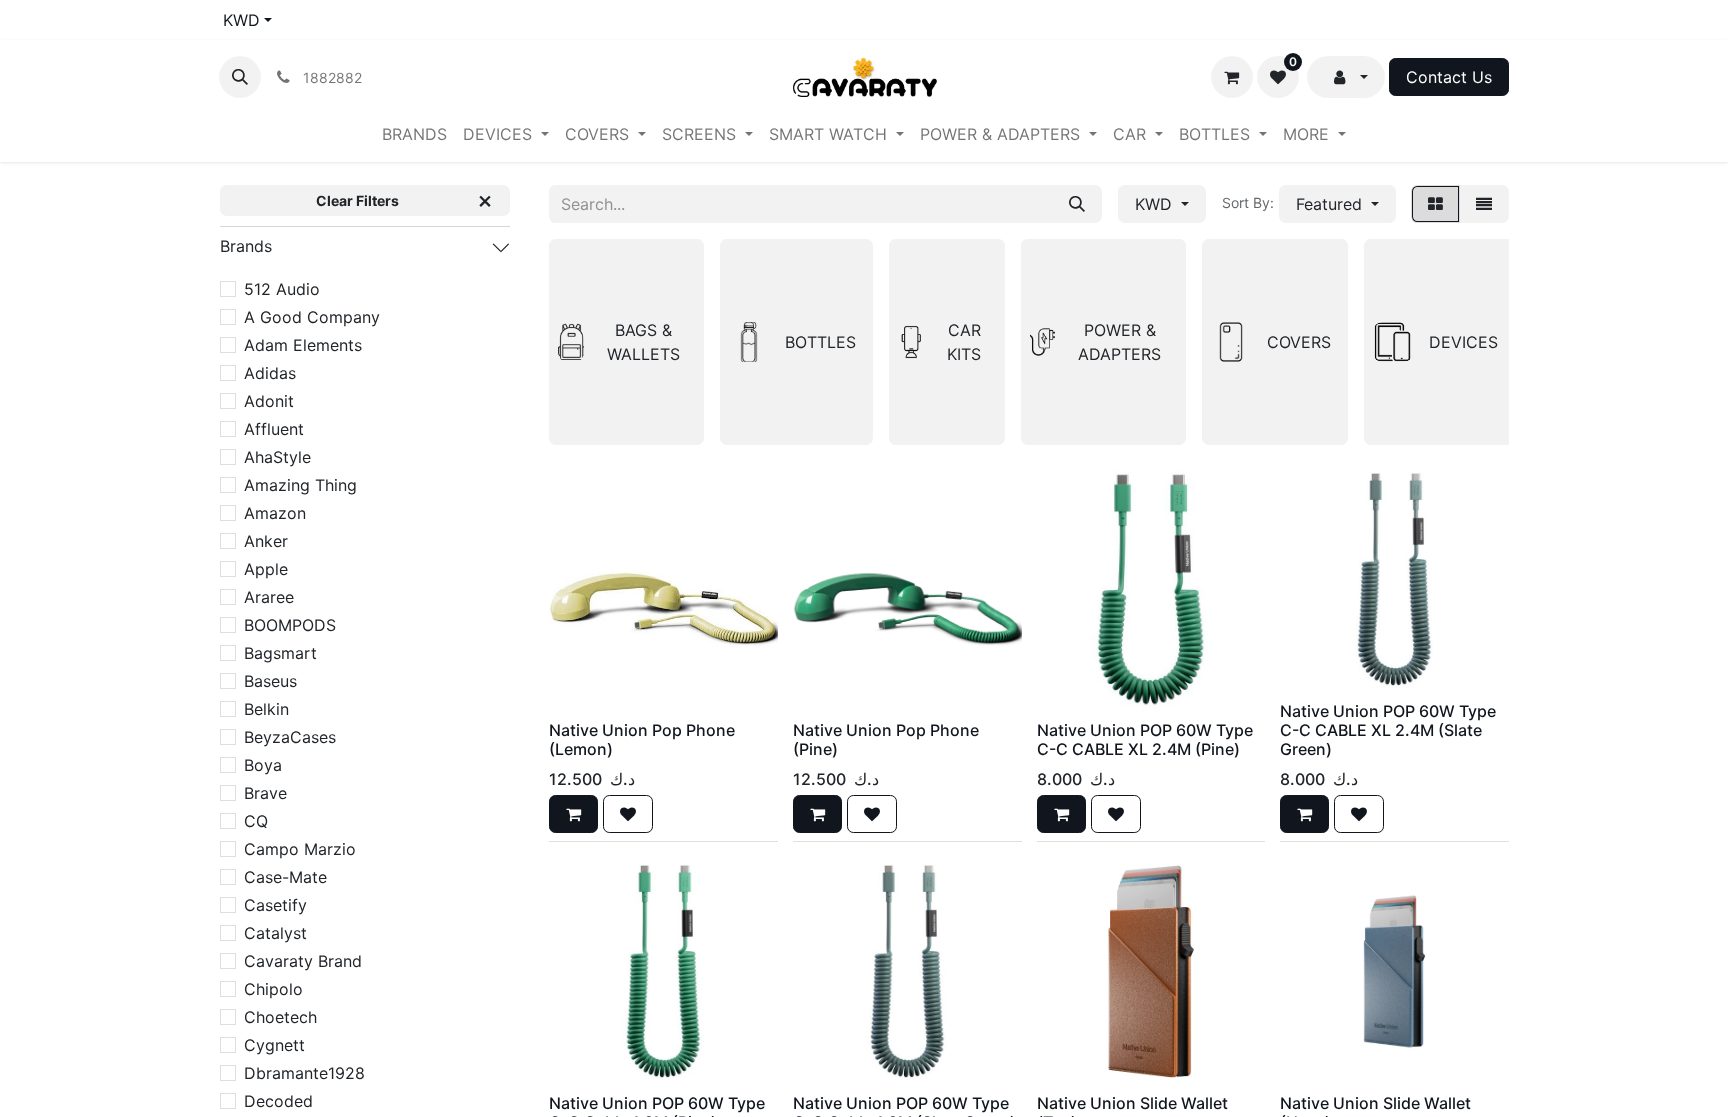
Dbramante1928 (304, 1073)
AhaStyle (277, 457)
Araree (269, 597)
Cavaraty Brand (303, 961)
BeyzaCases (290, 737)
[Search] (1077, 204)
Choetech (280, 1017)
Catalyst (275, 933)
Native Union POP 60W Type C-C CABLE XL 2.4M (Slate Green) (1388, 730)
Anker (266, 541)
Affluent (274, 429)
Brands (246, 246)
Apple (266, 569)
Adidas (270, 373)
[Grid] (1435, 204)
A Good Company (312, 317)
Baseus (270, 681)
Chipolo (273, 989)
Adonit (269, 401)
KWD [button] (1156, 204)
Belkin (266, 709)
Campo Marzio (300, 849)
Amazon (275, 513)
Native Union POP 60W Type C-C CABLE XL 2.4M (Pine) (1145, 739)
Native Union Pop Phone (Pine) (886, 739)
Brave (265, 793)
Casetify (275, 905)
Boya (263, 765)
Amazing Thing (300, 485)
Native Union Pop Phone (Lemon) (642, 739)
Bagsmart (280, 653)
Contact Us (1449, 77)
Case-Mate (285, 877)
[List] (1484, 204)
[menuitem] (414, 134)
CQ (256, 821)
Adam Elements (303, 345)
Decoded (278, 1101)
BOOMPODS (290, 625)
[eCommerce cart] (1232, 77)
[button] (240, 77)
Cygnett (274, 1045)
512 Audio (282, 289)
